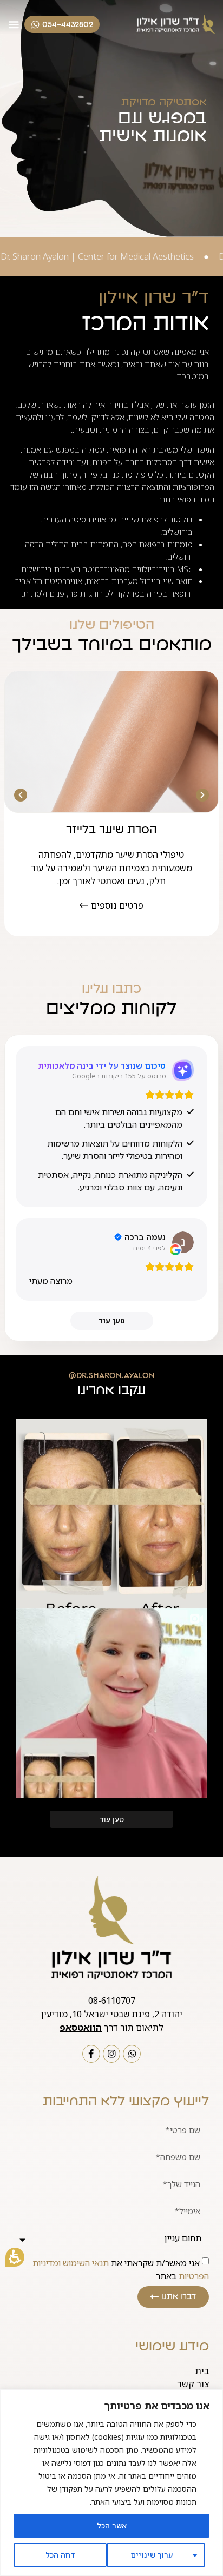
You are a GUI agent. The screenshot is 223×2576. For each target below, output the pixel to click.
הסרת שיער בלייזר (111, 830)
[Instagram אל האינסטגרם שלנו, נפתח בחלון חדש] (112, 2054)
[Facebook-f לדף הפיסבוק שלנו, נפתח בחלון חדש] (91, 2054)
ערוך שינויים (152, 2555)
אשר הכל (112, 2525)
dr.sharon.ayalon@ (111, 1375)
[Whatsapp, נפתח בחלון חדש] (132, 2054)
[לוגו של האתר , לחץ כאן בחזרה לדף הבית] (175, 25)
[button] (15, 2257)
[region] (111, 2483)
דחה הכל (60, 2555)
